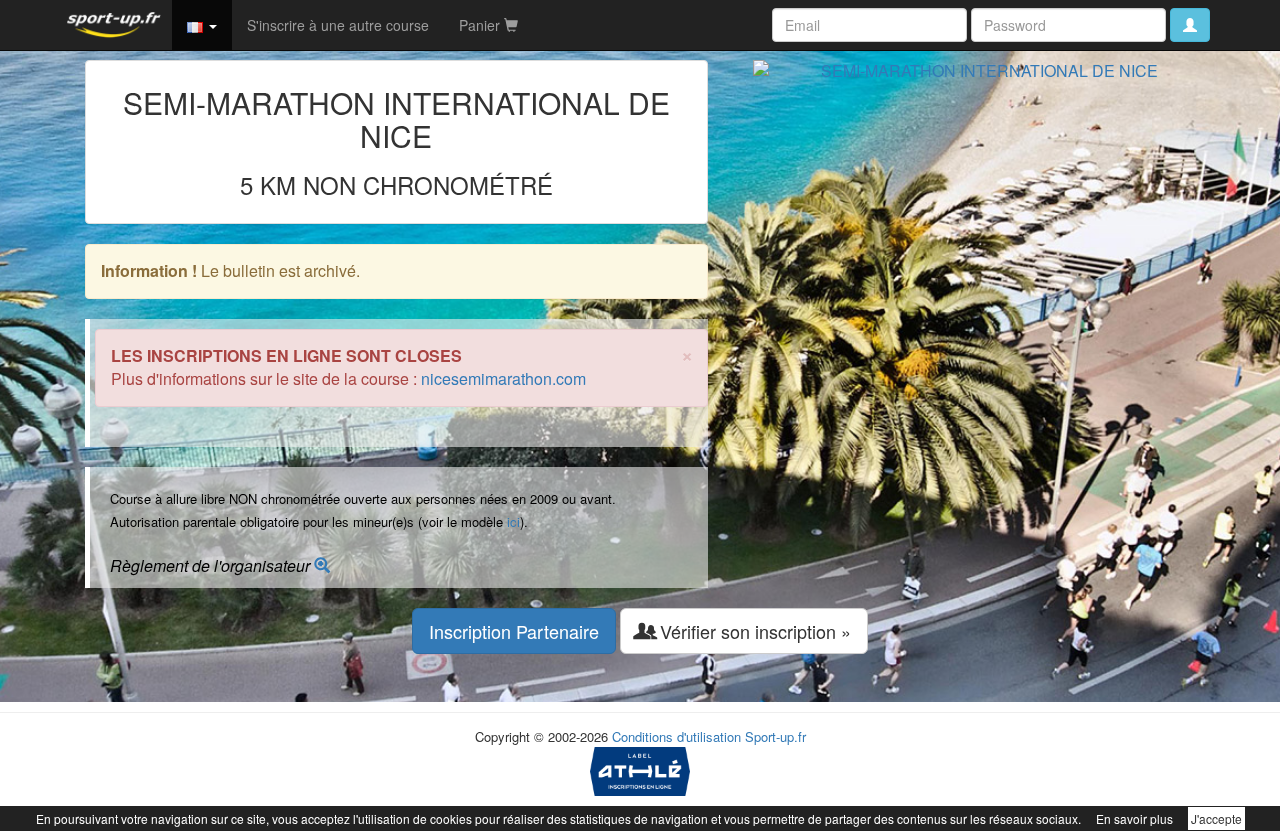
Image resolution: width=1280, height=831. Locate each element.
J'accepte (1216, 818)
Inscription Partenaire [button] (514, 631)
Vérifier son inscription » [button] (753, 631)
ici (513, 521)
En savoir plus (1134, 818)
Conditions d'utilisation (676, 736)
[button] (202, 25)
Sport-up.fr (775, 736)
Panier (481, 25)
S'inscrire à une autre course (338, 25)
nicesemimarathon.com (503, 378)
